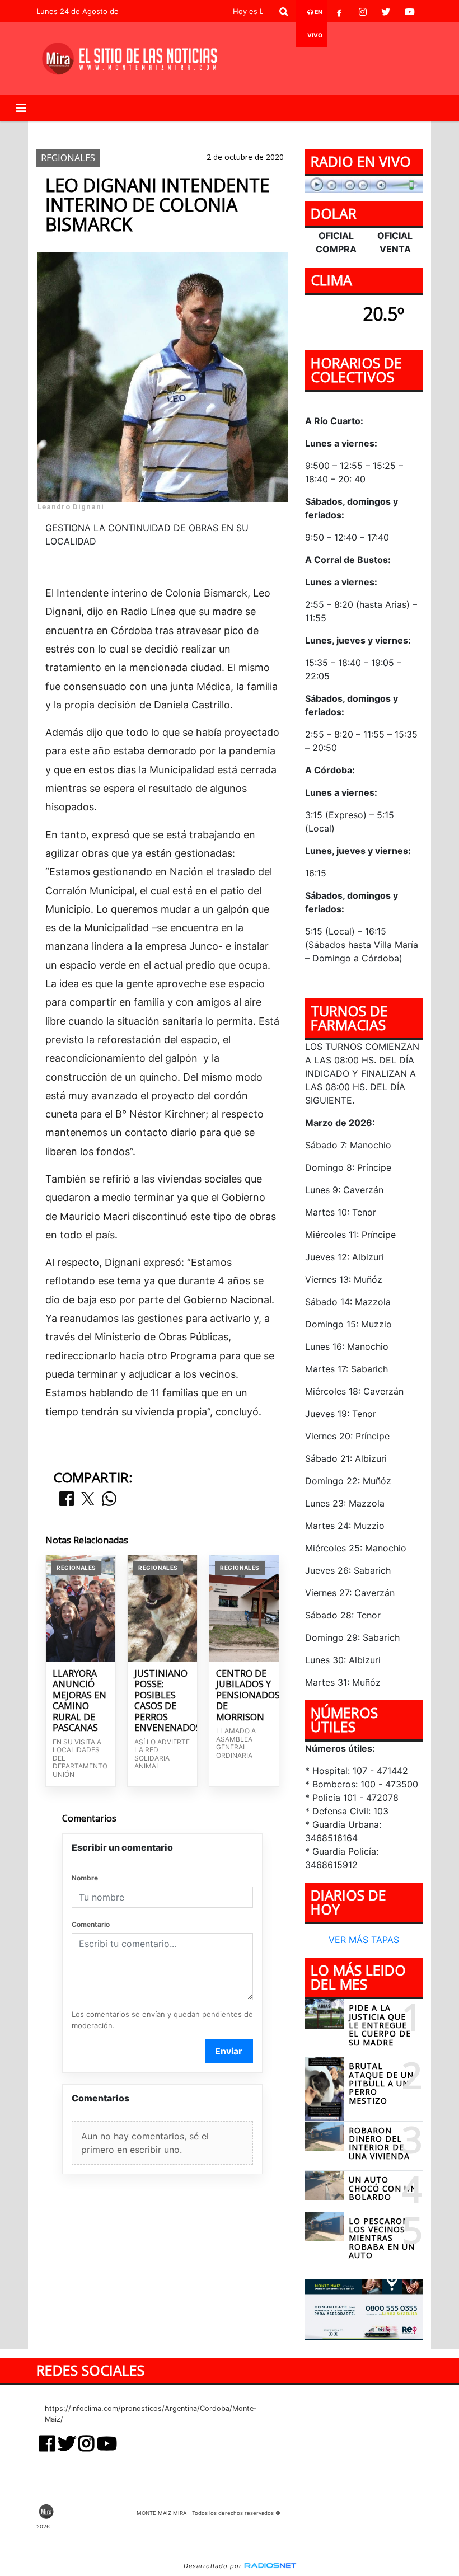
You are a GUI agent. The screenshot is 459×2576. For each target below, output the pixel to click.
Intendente (182, 130)
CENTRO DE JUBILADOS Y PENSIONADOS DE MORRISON (244, 1696)
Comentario (91, 1924)
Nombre (85, 1878)
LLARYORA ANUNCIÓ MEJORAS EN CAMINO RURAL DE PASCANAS (79, 1701)
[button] (284, 12)
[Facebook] (339, 12)
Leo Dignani (118, 130)
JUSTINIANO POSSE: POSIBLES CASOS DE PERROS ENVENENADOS (162, 1701)
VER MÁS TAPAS (364, 1940)
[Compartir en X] (88, 1500)
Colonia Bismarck (330, 130)
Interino (240, 130)
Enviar (229, 2051)
